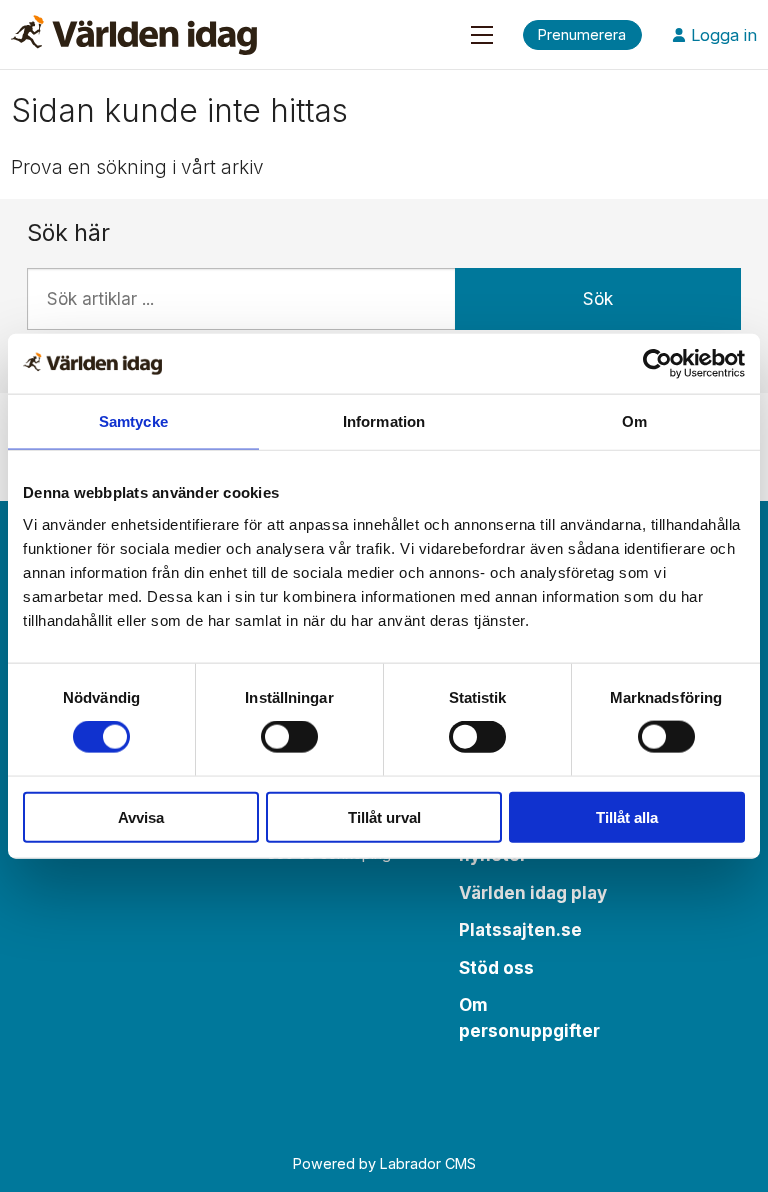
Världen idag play (533, 893)
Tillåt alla (627, 816)
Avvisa (141, 816)
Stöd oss (496, 968)
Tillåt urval (384, 816)
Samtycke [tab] (133, 421)
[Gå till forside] (134, 35)
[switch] (289, 737)
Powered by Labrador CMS (384, 1163)
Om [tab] (634, 421)
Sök (598, 299)
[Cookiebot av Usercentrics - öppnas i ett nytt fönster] (657, 364)
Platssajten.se (520, 930)
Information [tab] (384, 421)
